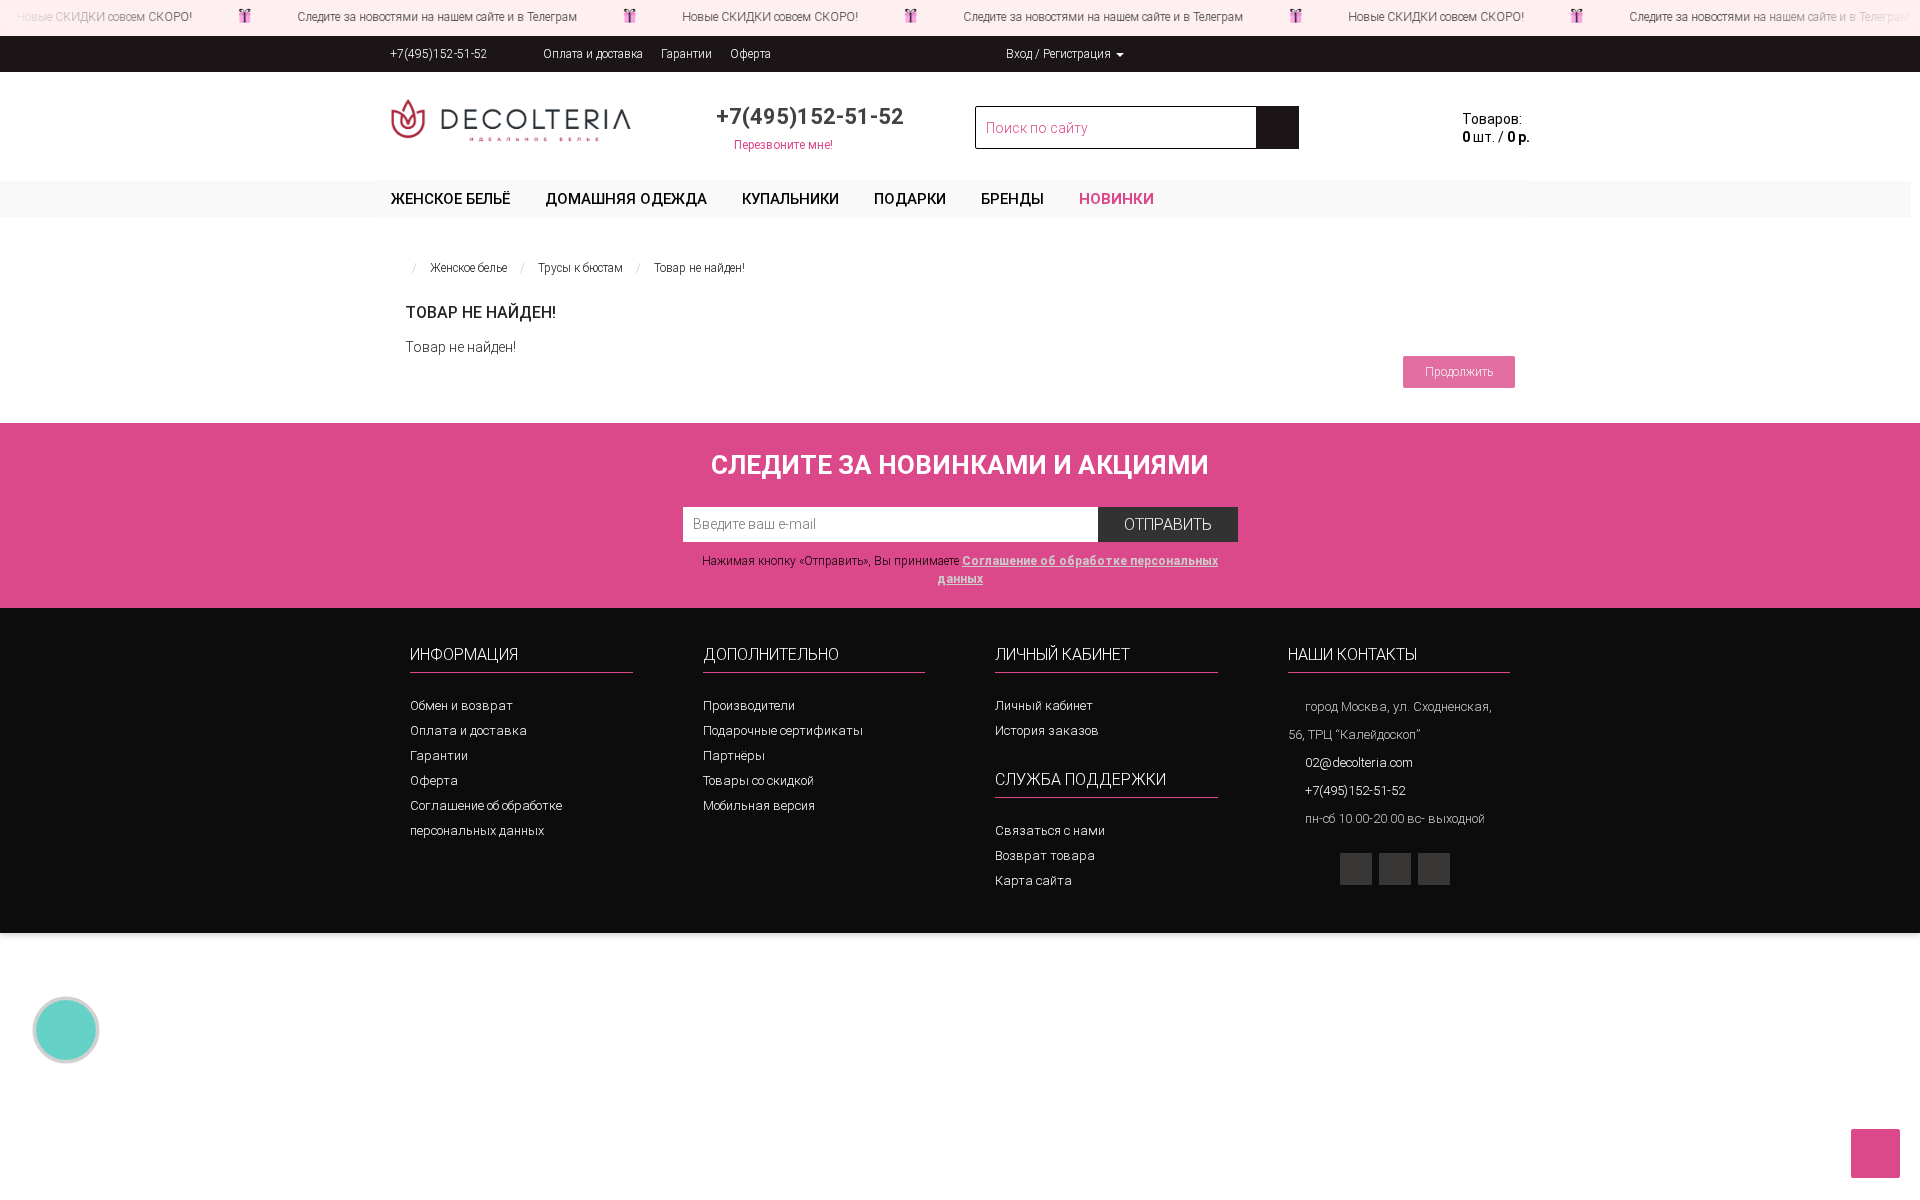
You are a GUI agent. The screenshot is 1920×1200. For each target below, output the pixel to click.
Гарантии (686, 54)
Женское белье (468, 268)
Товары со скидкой (758, 780)
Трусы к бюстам (580, 268)
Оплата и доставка (593, 54)
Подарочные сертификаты (783, 730)
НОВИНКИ (1116, 199)
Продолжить (1459, 372)
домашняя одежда (626, 199)
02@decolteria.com (1359, 762)
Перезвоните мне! (783, 145)
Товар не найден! (699, 268)
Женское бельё (450, 199)
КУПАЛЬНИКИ (790, 199)
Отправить (1168, 524)
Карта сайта (1033, 880)
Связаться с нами (1050, 830)
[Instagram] (1356, 869)
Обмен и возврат (461, 705)
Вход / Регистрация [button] (1060, 54)
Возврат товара (1045, 855)
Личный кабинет (1044, 705)
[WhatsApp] (1395, 869)
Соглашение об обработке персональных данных (486, 818)
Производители (749, 705)
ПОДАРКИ (910, 199)
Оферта (750, 54)
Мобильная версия (759, 805)
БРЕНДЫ (1012, 199)
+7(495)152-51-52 (439, 54)
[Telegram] (1434, 869)
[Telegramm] (1217, 54)
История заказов (1047, 730)
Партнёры (734, 755)
